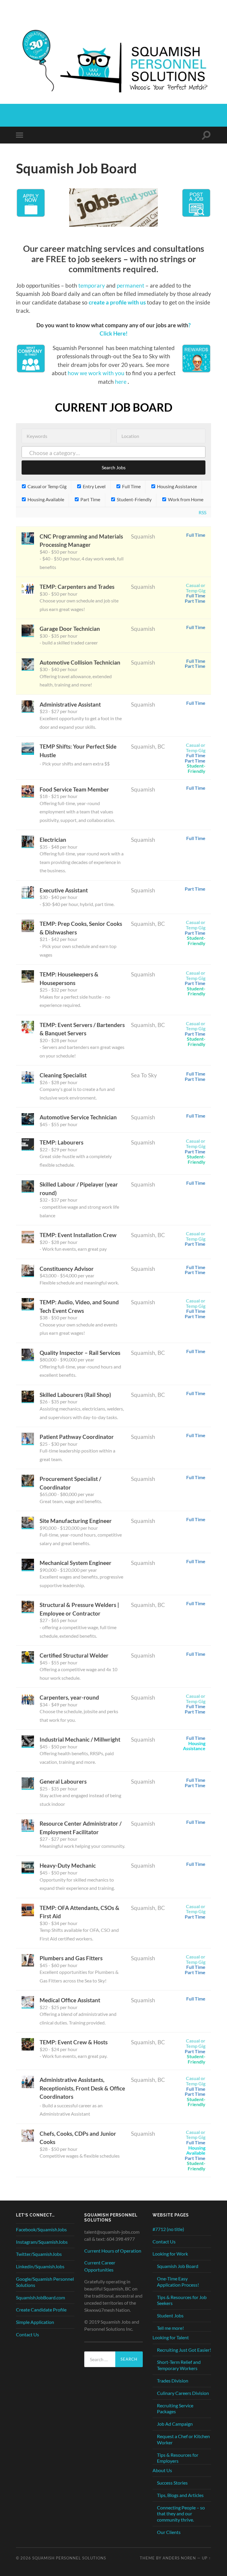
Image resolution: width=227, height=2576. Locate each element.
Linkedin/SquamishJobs (40, 2266)
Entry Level (94, 486)
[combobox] (113, 452)
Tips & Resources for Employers (178, 2458)
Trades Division (173, 2381)
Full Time (131, 486)
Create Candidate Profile (41, 2310)
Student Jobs (170, 2315)
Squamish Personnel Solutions (69, 2558)
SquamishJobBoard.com (40, 2297)
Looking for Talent (171, 2337)
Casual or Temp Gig (47, 486)
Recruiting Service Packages (175, 2409)
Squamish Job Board (178, 2266)
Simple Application (35, 2322)
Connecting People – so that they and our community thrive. (181, 2514)
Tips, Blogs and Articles (180, 2495)
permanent (131, 285)
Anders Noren (179, 2558)
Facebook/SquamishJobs (41, 2229)
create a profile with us (118, 302)
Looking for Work (170, 2254)
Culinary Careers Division (183, 2393)
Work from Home (185, 499)
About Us (162, 2470)
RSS (202, 512)
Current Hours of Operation (113, 2251)
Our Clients (169, 2532)
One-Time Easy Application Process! (178, 2282)
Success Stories (172, 2483)
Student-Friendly (134, 499)
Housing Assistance (176, 486)
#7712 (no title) (168, 2229)
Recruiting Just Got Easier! (184, 2350)
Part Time (90, 499)
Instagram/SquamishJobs (42, 2242)
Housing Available (45, 499)
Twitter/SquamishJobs (39, 2254)
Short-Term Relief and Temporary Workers (179, 2365)
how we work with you (96, 373)
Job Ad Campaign (175, 2424)
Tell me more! (170, 2328)
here (121, 382)
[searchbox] (119, 453)
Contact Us (27, 2334)
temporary (92, 285)
